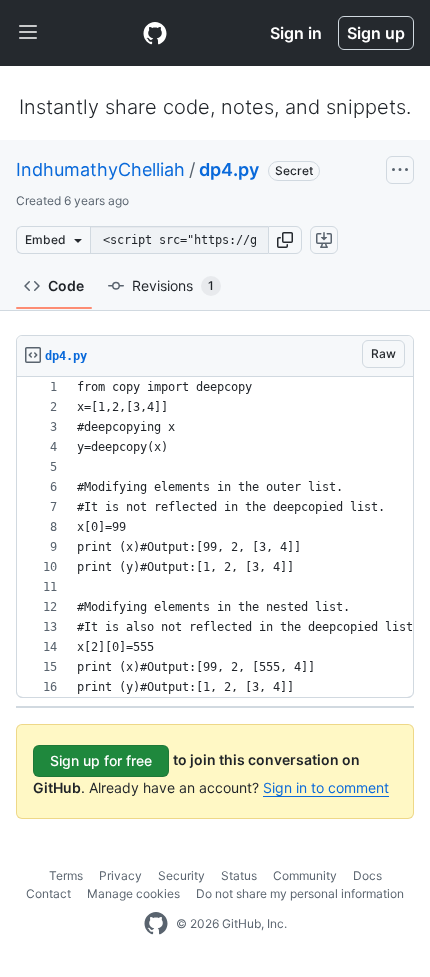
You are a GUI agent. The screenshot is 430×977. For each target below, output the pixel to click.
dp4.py (229, 169)
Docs (367, 875)
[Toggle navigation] (28, 33)
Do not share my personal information (300, 893)
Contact (48, 893)
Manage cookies (133, 893)
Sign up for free (101, 760)
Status (239, 875)
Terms (66, 875)
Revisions (173, 285)
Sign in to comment (326, 787)
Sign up (376, 33)
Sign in (296, 33)
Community (305, 875)
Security (181, 875)
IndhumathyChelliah (100, 169)
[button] (285, 240)
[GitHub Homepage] (156, 924)
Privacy (120, 875)
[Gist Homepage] (155, 33)
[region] (215, 537)
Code (66, 285)
